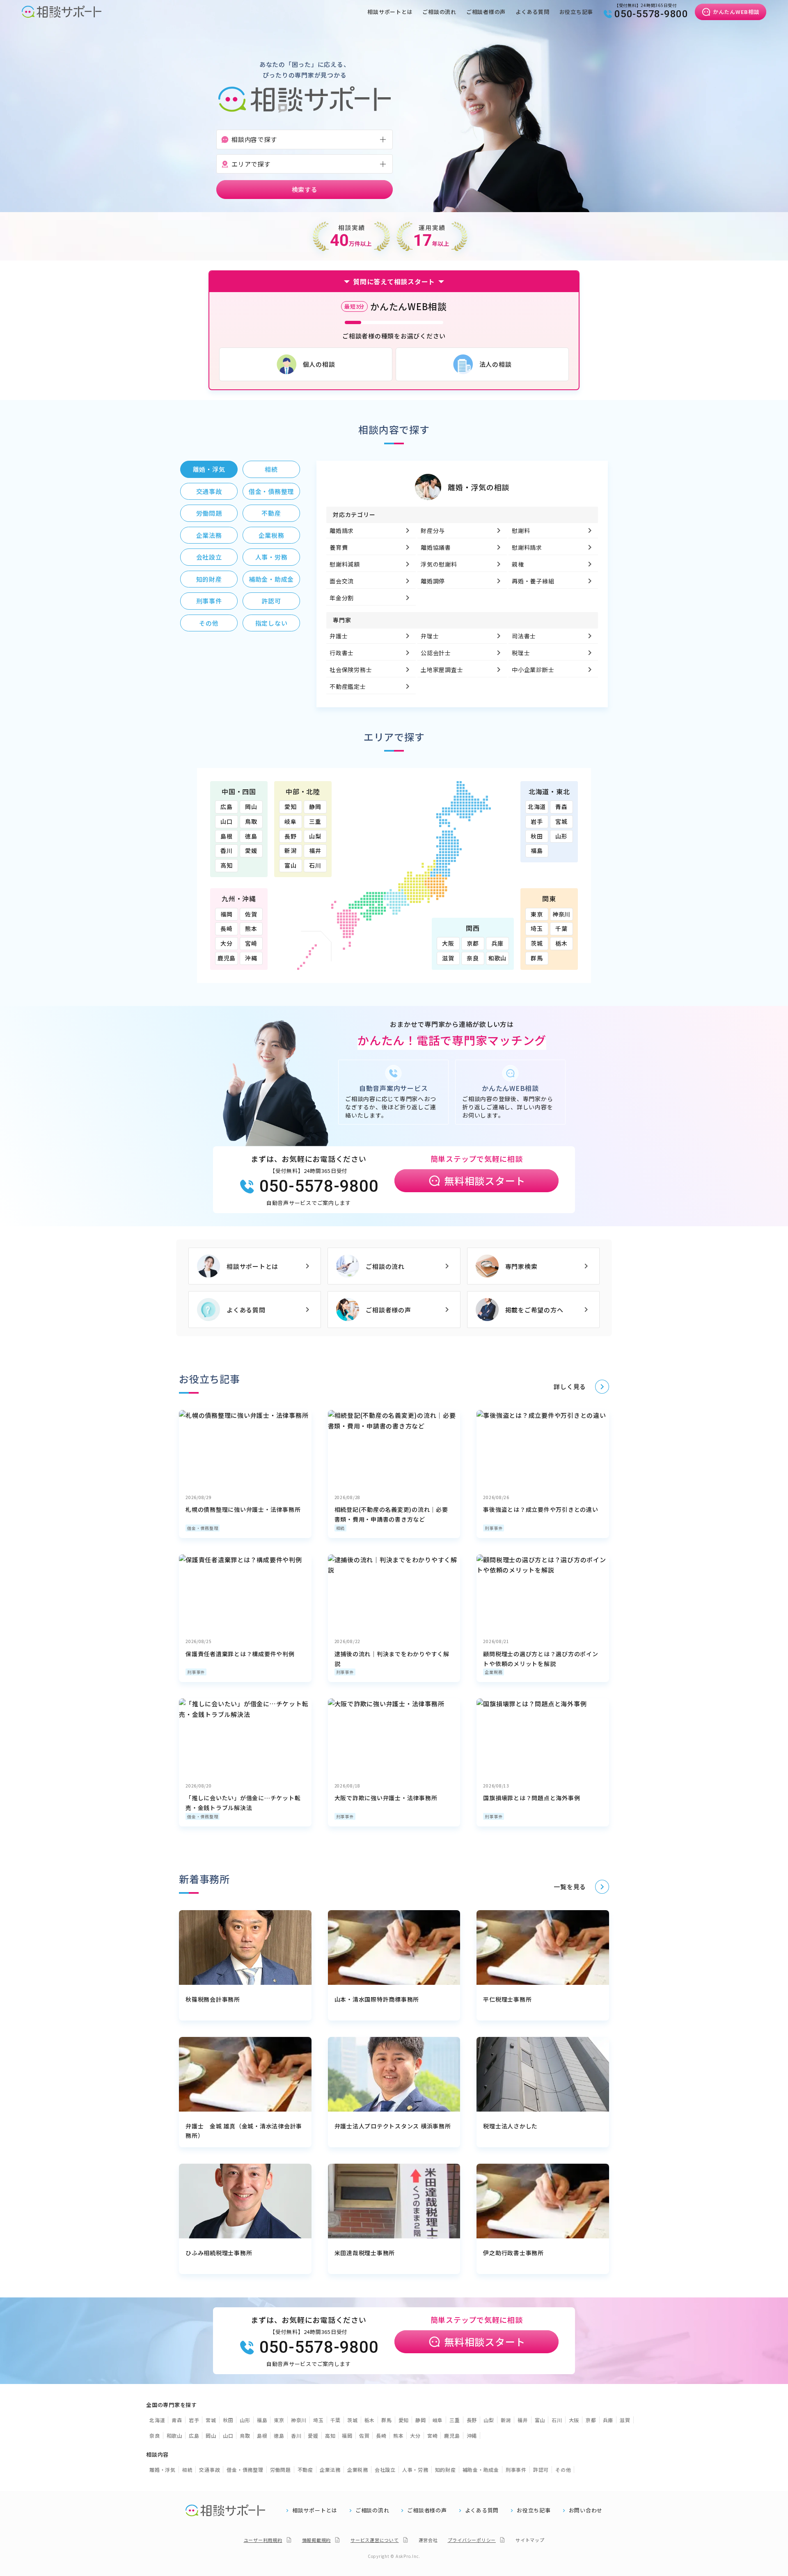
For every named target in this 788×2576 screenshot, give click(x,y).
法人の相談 (496, 364)
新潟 (291, 850)
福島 (537, 850)
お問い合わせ (586, 2510)
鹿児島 (227, 958)
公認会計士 (436, 653)
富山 (291, 865)
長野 (291, 836)
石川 (315, 865)
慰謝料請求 (527, 547)
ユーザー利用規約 (263, 2540)
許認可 (541, 2470)
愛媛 (251, 850)
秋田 (537, 836)
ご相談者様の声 (486, 12)
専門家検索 (521, 1266)
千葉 (561, 928)
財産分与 (433, 530)
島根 (227, 836)
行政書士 (342, 653)
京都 (473, 943)
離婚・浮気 (163, 2470)
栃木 (561, 943)
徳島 (251, 836)
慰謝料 (521, 530)
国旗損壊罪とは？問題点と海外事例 (531, 1798)
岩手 (537, 821)
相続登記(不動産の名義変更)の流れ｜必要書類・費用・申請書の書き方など (391, 1514)
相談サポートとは (390, 12)
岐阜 (291, 821)
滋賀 (448, 958)
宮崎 (251, 943)
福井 (315, 850)
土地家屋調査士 (442, 670)
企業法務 (330, 2470)
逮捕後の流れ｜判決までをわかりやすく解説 (392, 1659)
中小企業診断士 (533, 670)
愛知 (291, 807)
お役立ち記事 (576, 12)
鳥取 (251, 821)
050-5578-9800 (651, 14)
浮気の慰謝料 (439, 564)
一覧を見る (570, 1887)
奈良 (473, 958)
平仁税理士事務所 (507, 1999)
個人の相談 (319, 364)
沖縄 (251, 958)
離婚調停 (433, 581)
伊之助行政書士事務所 (513, 2253)
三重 (315, 821)
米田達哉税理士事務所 (365, 2253)
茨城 (537, 943)
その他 (563, 2470)
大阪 (448, 943)
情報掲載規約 (317, 2540)
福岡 (227, 914)
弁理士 (430, 636)
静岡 (315, 807)
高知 (227, 865)
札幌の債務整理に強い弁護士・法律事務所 (243, 1509)
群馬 (537, 958)
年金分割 (342, 598)
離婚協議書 (436, 547)
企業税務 (494, 1672)
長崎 (227, 928)
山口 (227, 821)
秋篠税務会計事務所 (213, 1999)
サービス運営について (375, 2540)
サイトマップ (530, 2540)
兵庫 (497, 943)
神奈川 (561, 914)
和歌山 (497, 958)
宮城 (561, 821)
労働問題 (281, 2470)
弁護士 (339, 636)
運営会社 (428, 2540)
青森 (561, 807)
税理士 (521, 653)
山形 (561, 836)
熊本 (251, 928)
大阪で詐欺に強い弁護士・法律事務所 (386, 1798)
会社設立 (385, 2470)
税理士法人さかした (510, 2126)
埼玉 (537, 928)
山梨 (315, 836)
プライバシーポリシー (472, 2540)
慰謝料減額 (345, 564)
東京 (537, 914)
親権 (518, 564)
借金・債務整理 (203, 1528)
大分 (227, 943)
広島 (227, 807)
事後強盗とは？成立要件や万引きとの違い (541, 1509)
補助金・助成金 (481, 2470)
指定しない (271, 623)
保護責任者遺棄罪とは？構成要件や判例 (240, 1654)
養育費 (339, 547)
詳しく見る (570, 1386)
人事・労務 (415, 2470)
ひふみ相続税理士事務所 (219, 2253)
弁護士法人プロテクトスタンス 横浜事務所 (393, 2126)
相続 (341, 1528)
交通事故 (210, 2470)
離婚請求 (342, 530)
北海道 (537, 807)
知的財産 (446, 2470)
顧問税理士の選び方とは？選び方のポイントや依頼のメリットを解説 (541, 1659)
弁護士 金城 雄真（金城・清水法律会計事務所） (244, 2131)
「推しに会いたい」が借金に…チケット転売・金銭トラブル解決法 (243, 1803)
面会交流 (342, 581)
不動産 (305, 2470)
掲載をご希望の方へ (534, 1310)
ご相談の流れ (439, 12)
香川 (227, 850)
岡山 (251, 807)
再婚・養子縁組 (533, 581)
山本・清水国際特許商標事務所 (377, 1999)
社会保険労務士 (351, 670)
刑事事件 (494, 1528)
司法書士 (524, 636)
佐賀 (251, 914)
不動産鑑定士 (348, 686)
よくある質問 (533, 12)
